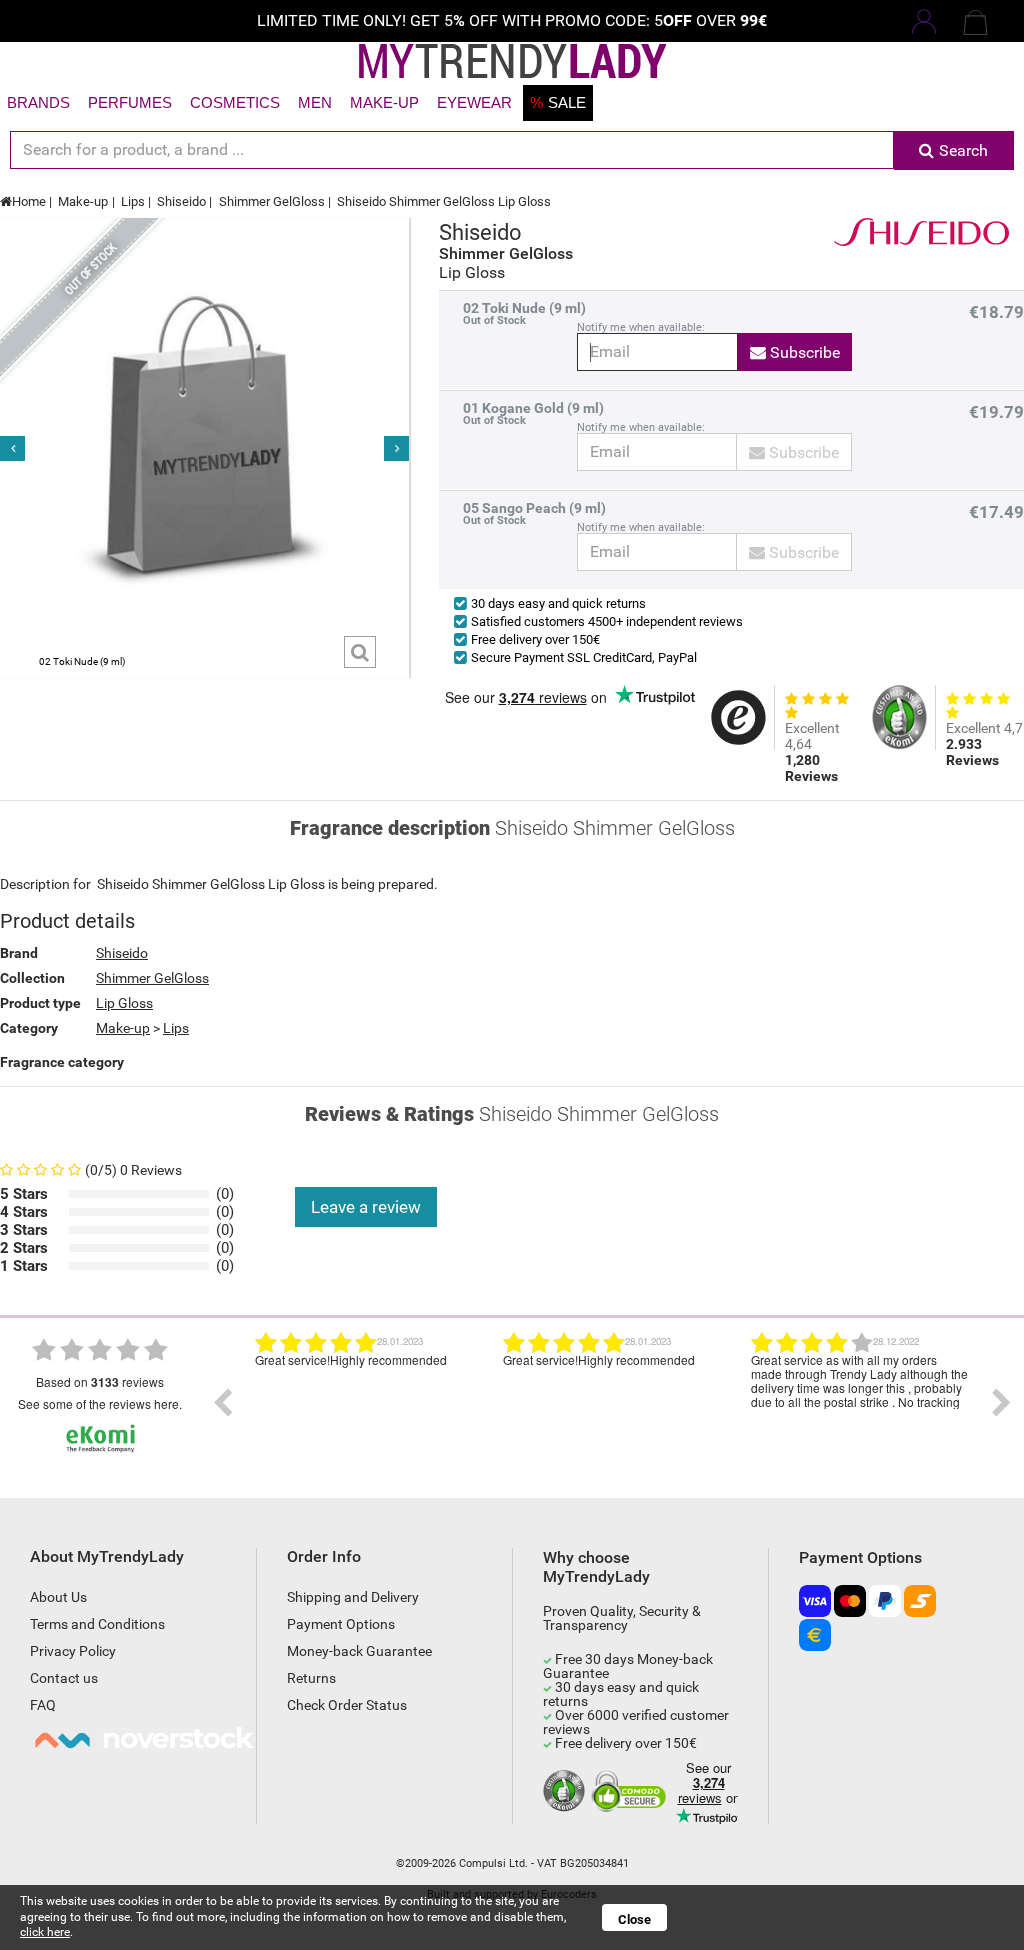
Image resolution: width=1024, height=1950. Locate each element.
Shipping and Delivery (353, 1597)
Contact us (64, 1678)
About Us (58, 1597)
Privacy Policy (73, 1651)
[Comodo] (631, 1792)
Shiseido (181, 201)
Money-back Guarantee (359, 1651)
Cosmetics (235, 102)
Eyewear (474, 102)
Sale (558, 102)
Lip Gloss (124, 1003)
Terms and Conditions (97, 1624)
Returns (311, 1678)
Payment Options (341, 1624)
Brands (38, 102)
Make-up (384, 102)
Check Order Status (347, 1705)
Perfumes (130, 102)
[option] (364, 1403)
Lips (133, 201)
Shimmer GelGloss (272, 201)
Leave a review (366, 1207)
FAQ (43, 1705)
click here (45, 1932)
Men (315, 102)
